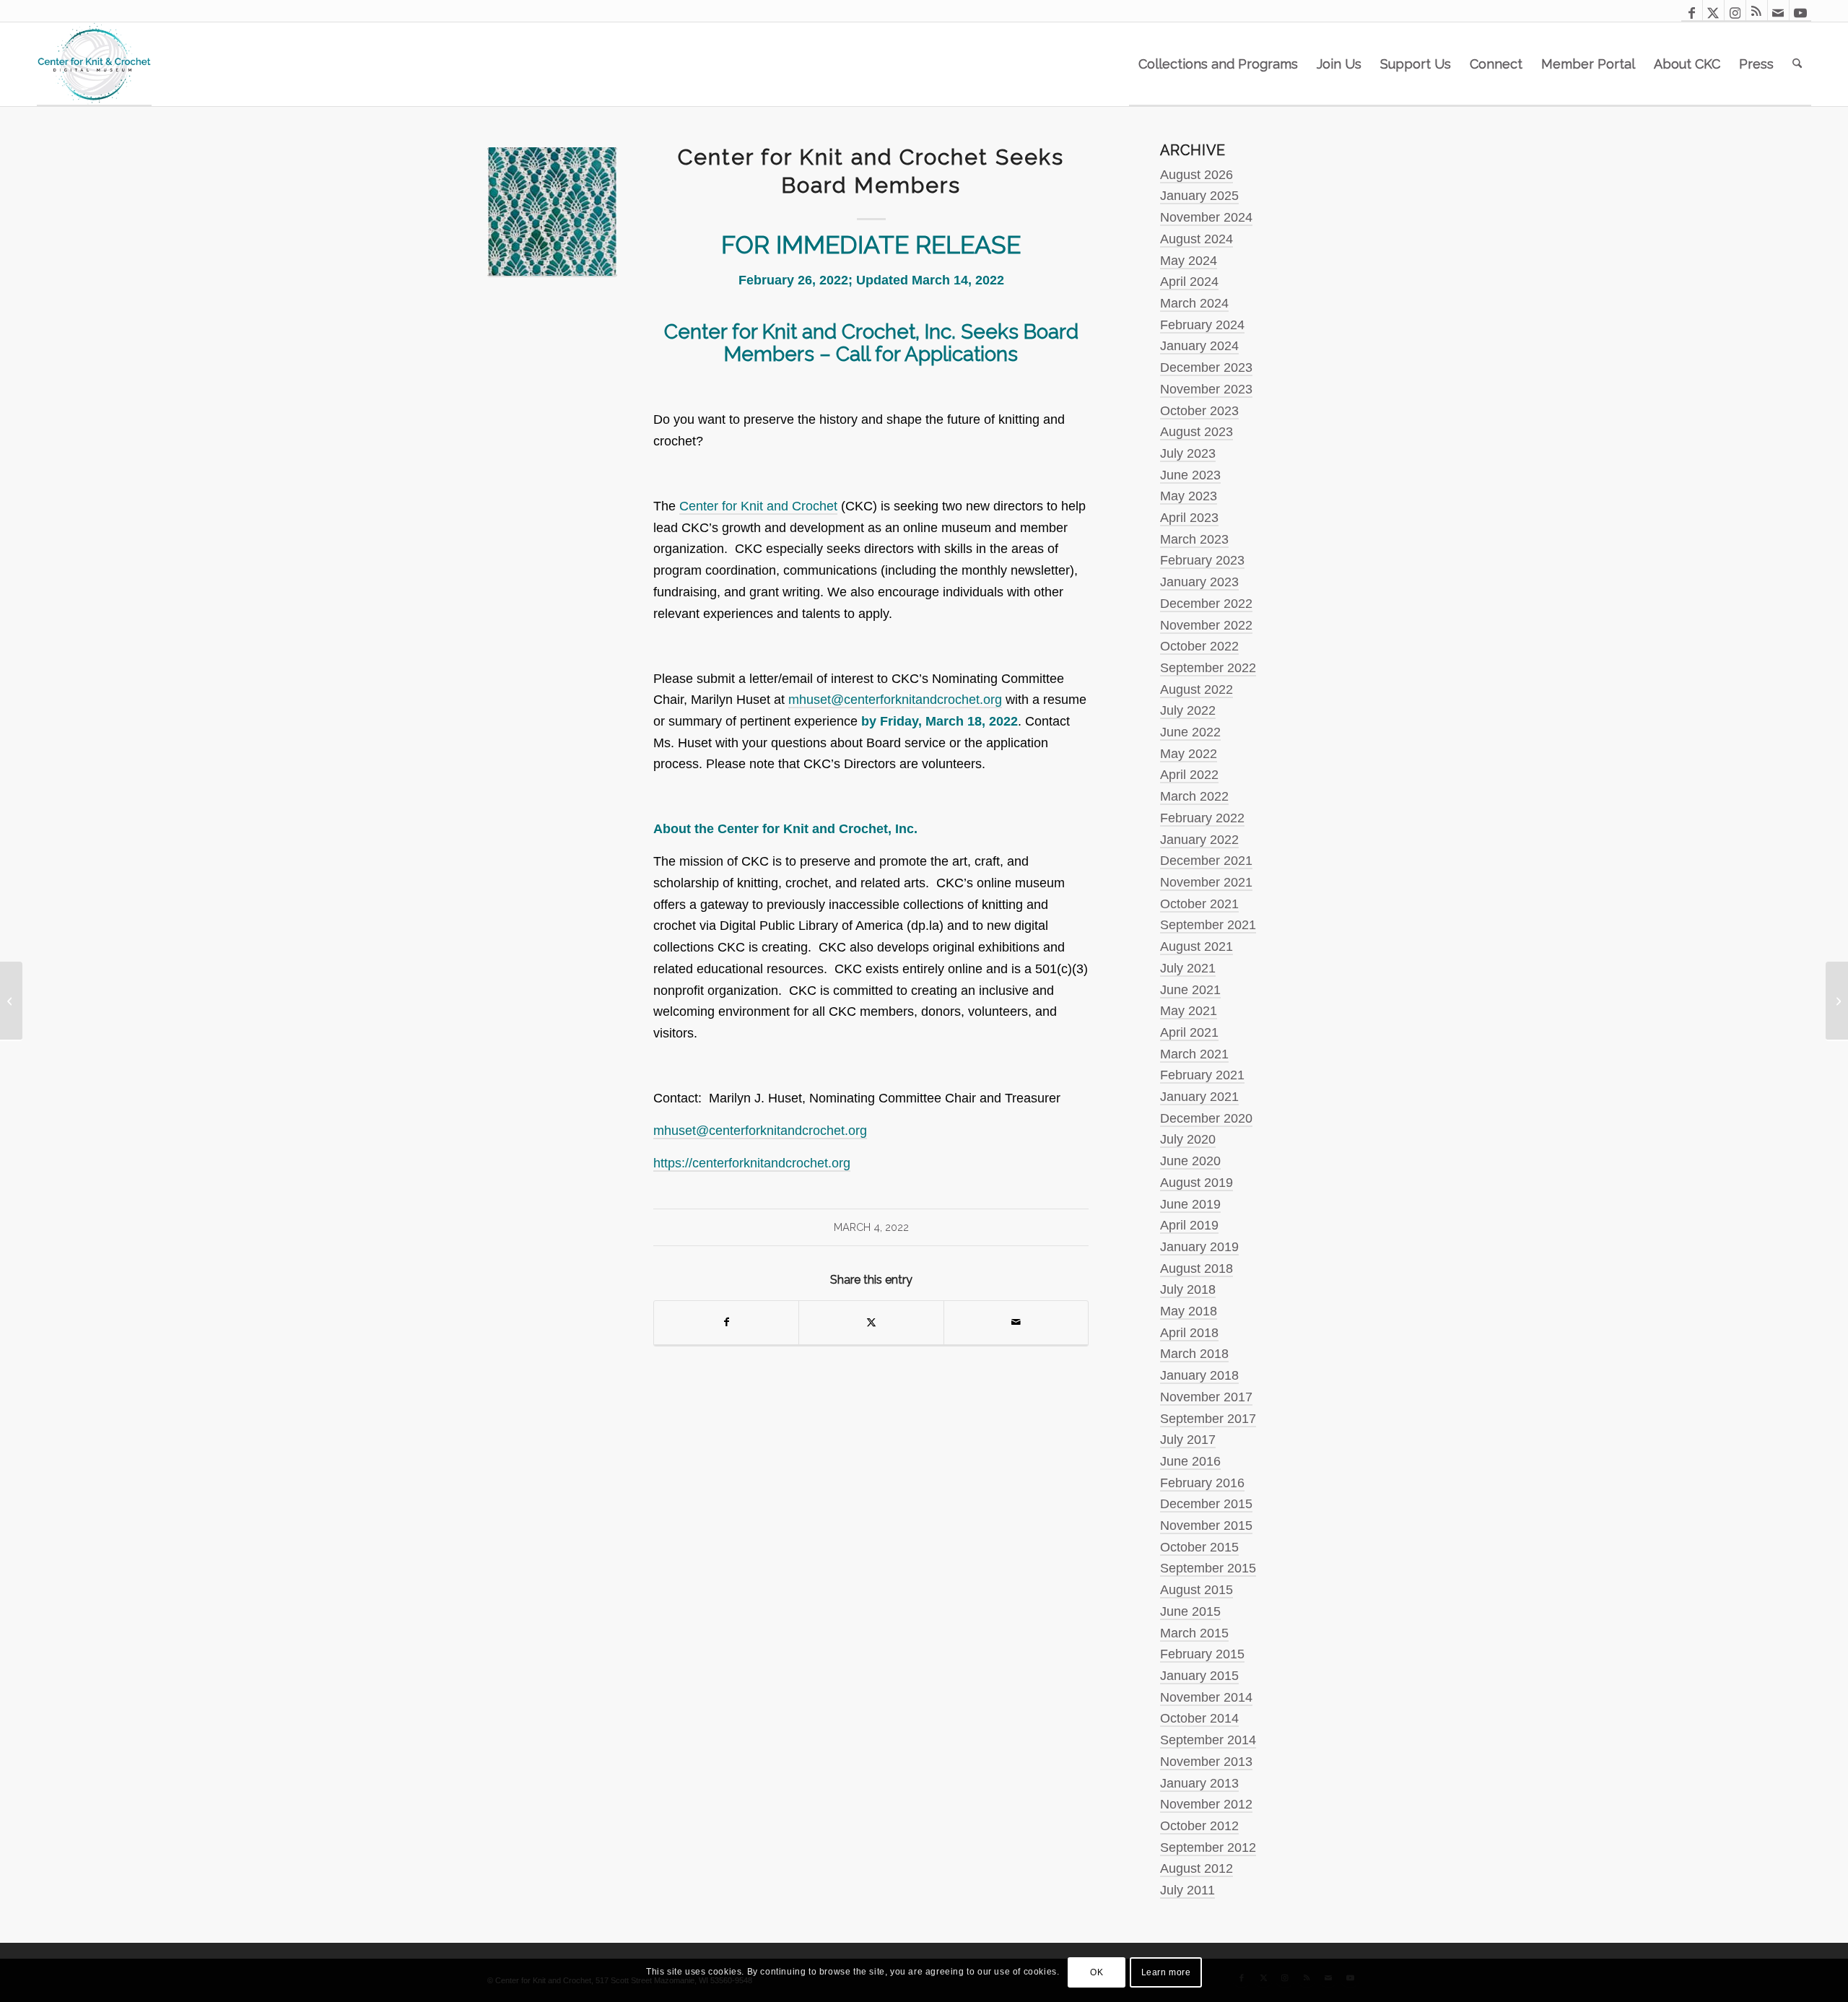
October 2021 (1199, 904)
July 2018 (1188, 1289)
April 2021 (1189, 1032)
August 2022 (1197, 689)
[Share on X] (871, 1323)
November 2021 (1206, 882)
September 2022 (1208, 668)
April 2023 (1189, 518)
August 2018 (1197, 1268)
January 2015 (1199, 1676)
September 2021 (1208, 925)
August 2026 (1197, 175)
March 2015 (1194, 1633)
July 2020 (1188, 1139)
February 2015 (1202, 1654)
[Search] (1797, 64)
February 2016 (1202, 1483)
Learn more (1166, 1972)
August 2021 (1197, 946)
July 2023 (1188, 453)
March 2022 (1194, 796)
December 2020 (1206, 1118)
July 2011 (1187, 1890)
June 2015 (1190, 1611)
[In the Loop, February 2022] (11, 1001)
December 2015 (1206, 1504)
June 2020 (1190, 1161)
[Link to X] (1713, 11)
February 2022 (1202, 818)
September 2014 (1208, 1740)
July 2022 (1188, 710)
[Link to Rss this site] (1757, 11)
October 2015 (1199, 1547)
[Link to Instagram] (1735, 11)
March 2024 (1194, 303)
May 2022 (1189, 754)
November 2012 (1206, 1804)
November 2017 (1206, 1397)
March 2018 (1194, 1354)
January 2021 (1199, 1097)
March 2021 (1194, 1054)
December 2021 (1206, 861)
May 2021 (1189, 1011)
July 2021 (1188, 968)
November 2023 (1206, 389)
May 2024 (1189, 261)
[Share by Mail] (1016, 1323)
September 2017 (1208, 1419)
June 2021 (1190, 990)
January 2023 (1199, 582)
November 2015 (1206, 1526)
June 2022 (1190, 732)
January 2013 (1199, 1783)
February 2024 (1202, 325)
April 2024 (1189, 282)
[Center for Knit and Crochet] (94, 64)
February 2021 (1202, 1075)
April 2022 (1189, 775)
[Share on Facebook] (726, 1323)
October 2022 (1199, 646)
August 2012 (1197, 1868)
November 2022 (1206, 625)
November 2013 (1206, 1762)
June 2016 (1190, 1461)
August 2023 (1197, 432)
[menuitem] (1218, 64)
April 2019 (1189, 1225)
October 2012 (1199, 1826)
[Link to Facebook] (1692, 11)
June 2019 (1190, 1204)
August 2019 (1197, 1183)
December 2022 (1206, 604)
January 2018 (1199, 1375)
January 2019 (1199, 1247)
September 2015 (1208, 1568)
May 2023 (1189, 496)
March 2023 (1194, 539)
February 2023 (1202, 560)
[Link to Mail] (1778, 11)
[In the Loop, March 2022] (1837, 1001)
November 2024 (1206, 217)
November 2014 (1206, 1697)
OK (1097, 1972)
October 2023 (1199, 411)
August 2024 (1197, 239)
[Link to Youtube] (1800, 11)
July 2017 (1188, 1440)
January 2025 (1199, 196)
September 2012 (1208, 1848)
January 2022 (1199, 840)
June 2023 (1190, 475)
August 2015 (1197, 1590)
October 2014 (1199, 1718)
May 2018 (1189, 1311)
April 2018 (1189, 1333)
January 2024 (1199, 346)
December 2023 (1206, 367)
